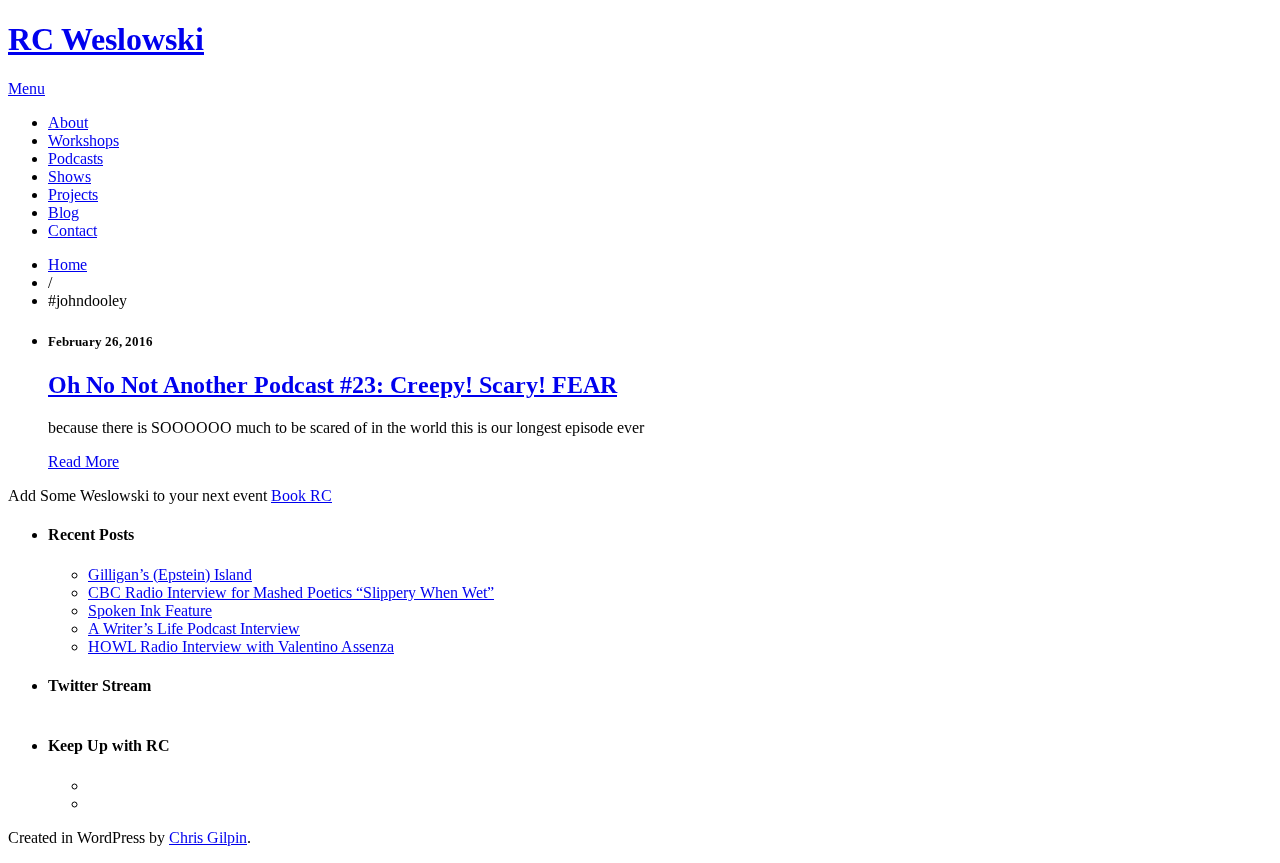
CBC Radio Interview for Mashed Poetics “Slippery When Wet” (291, 592)
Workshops (83, 140)
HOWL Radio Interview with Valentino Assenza (241, 646)
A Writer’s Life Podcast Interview (194, 628)
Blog (63, 212)
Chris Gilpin (208, 837)
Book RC (301, 495)
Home (67, 264)
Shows (69, 176)
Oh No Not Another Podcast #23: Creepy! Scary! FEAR (332, 385)
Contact (72, 230)
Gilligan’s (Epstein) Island (170, 574)
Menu (26, 88)
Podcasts (75, 158)
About (68, 122)
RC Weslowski (106, 39)
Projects (73, 194)
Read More (83, 461)
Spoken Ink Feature (150, 610)
